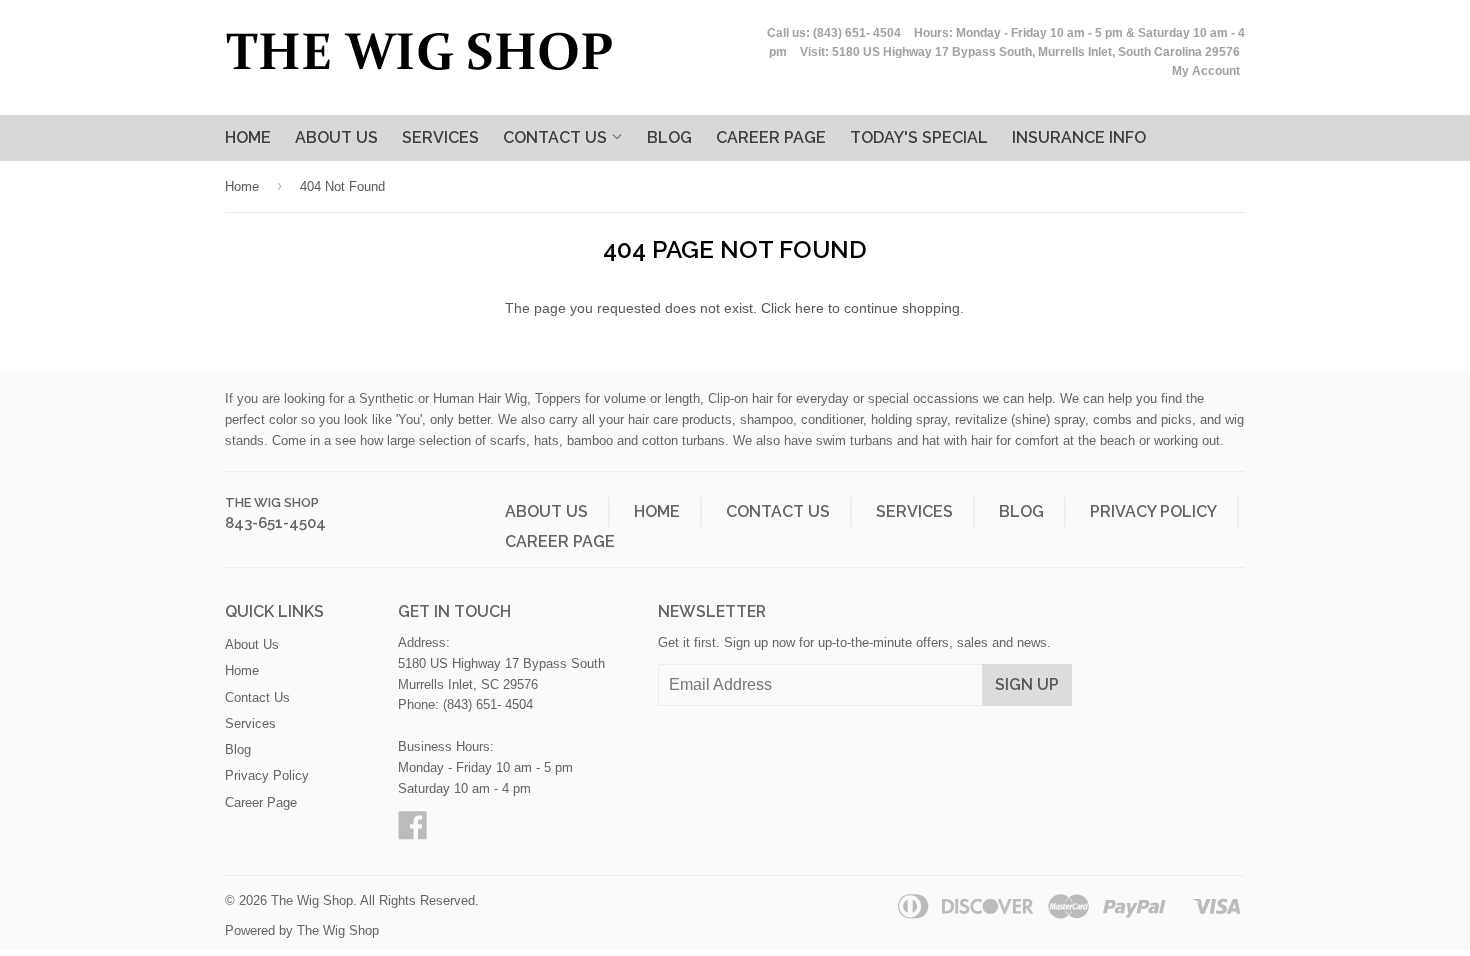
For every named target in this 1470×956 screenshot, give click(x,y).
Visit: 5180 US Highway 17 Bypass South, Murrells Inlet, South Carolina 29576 (1020, 52)
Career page (771, 137)
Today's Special (919, 137)
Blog (669, 137)
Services (440, 137)
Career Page (560, 541)
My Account (1206, 71)
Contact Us (557, 137)
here (809, 308)
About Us (336, 137)
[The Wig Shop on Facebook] (413, 832)
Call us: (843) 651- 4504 (834, 33)
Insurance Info (1079, 137)
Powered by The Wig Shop (302, 930)
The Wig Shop (272, 502)
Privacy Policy (1153, 511)
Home (248, 137)
